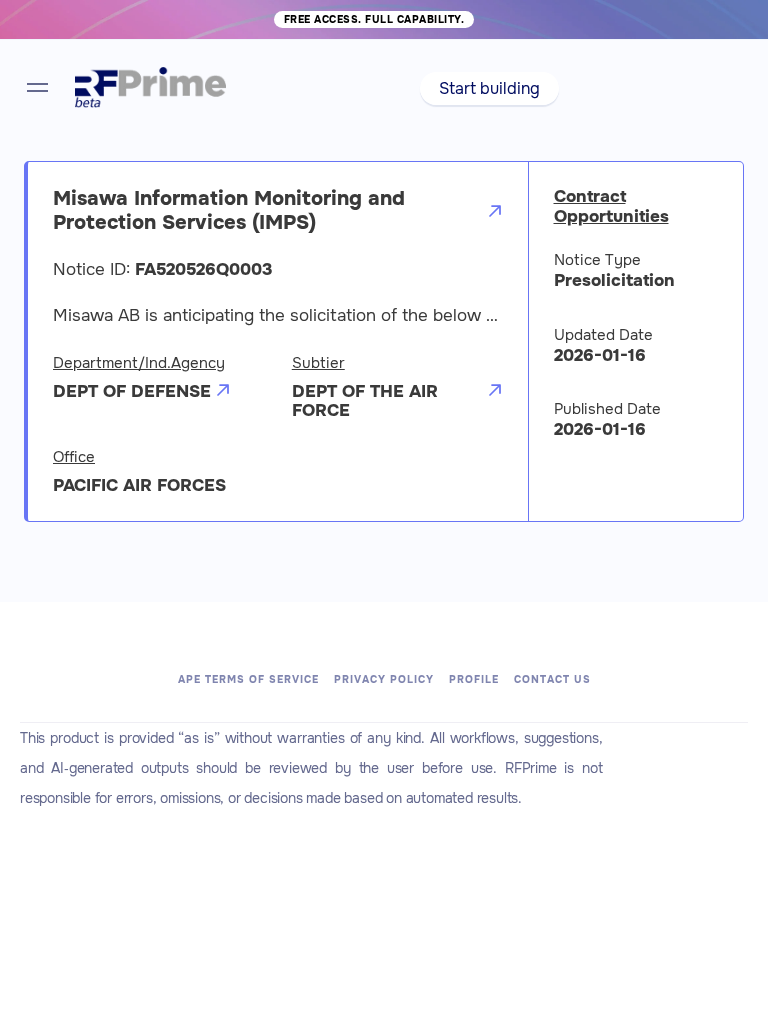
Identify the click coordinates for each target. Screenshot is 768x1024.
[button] (489, 88)
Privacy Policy (384, 679)
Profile (474, 679)
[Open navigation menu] (37, 87)
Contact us (552, 679)
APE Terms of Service (248, 679)
